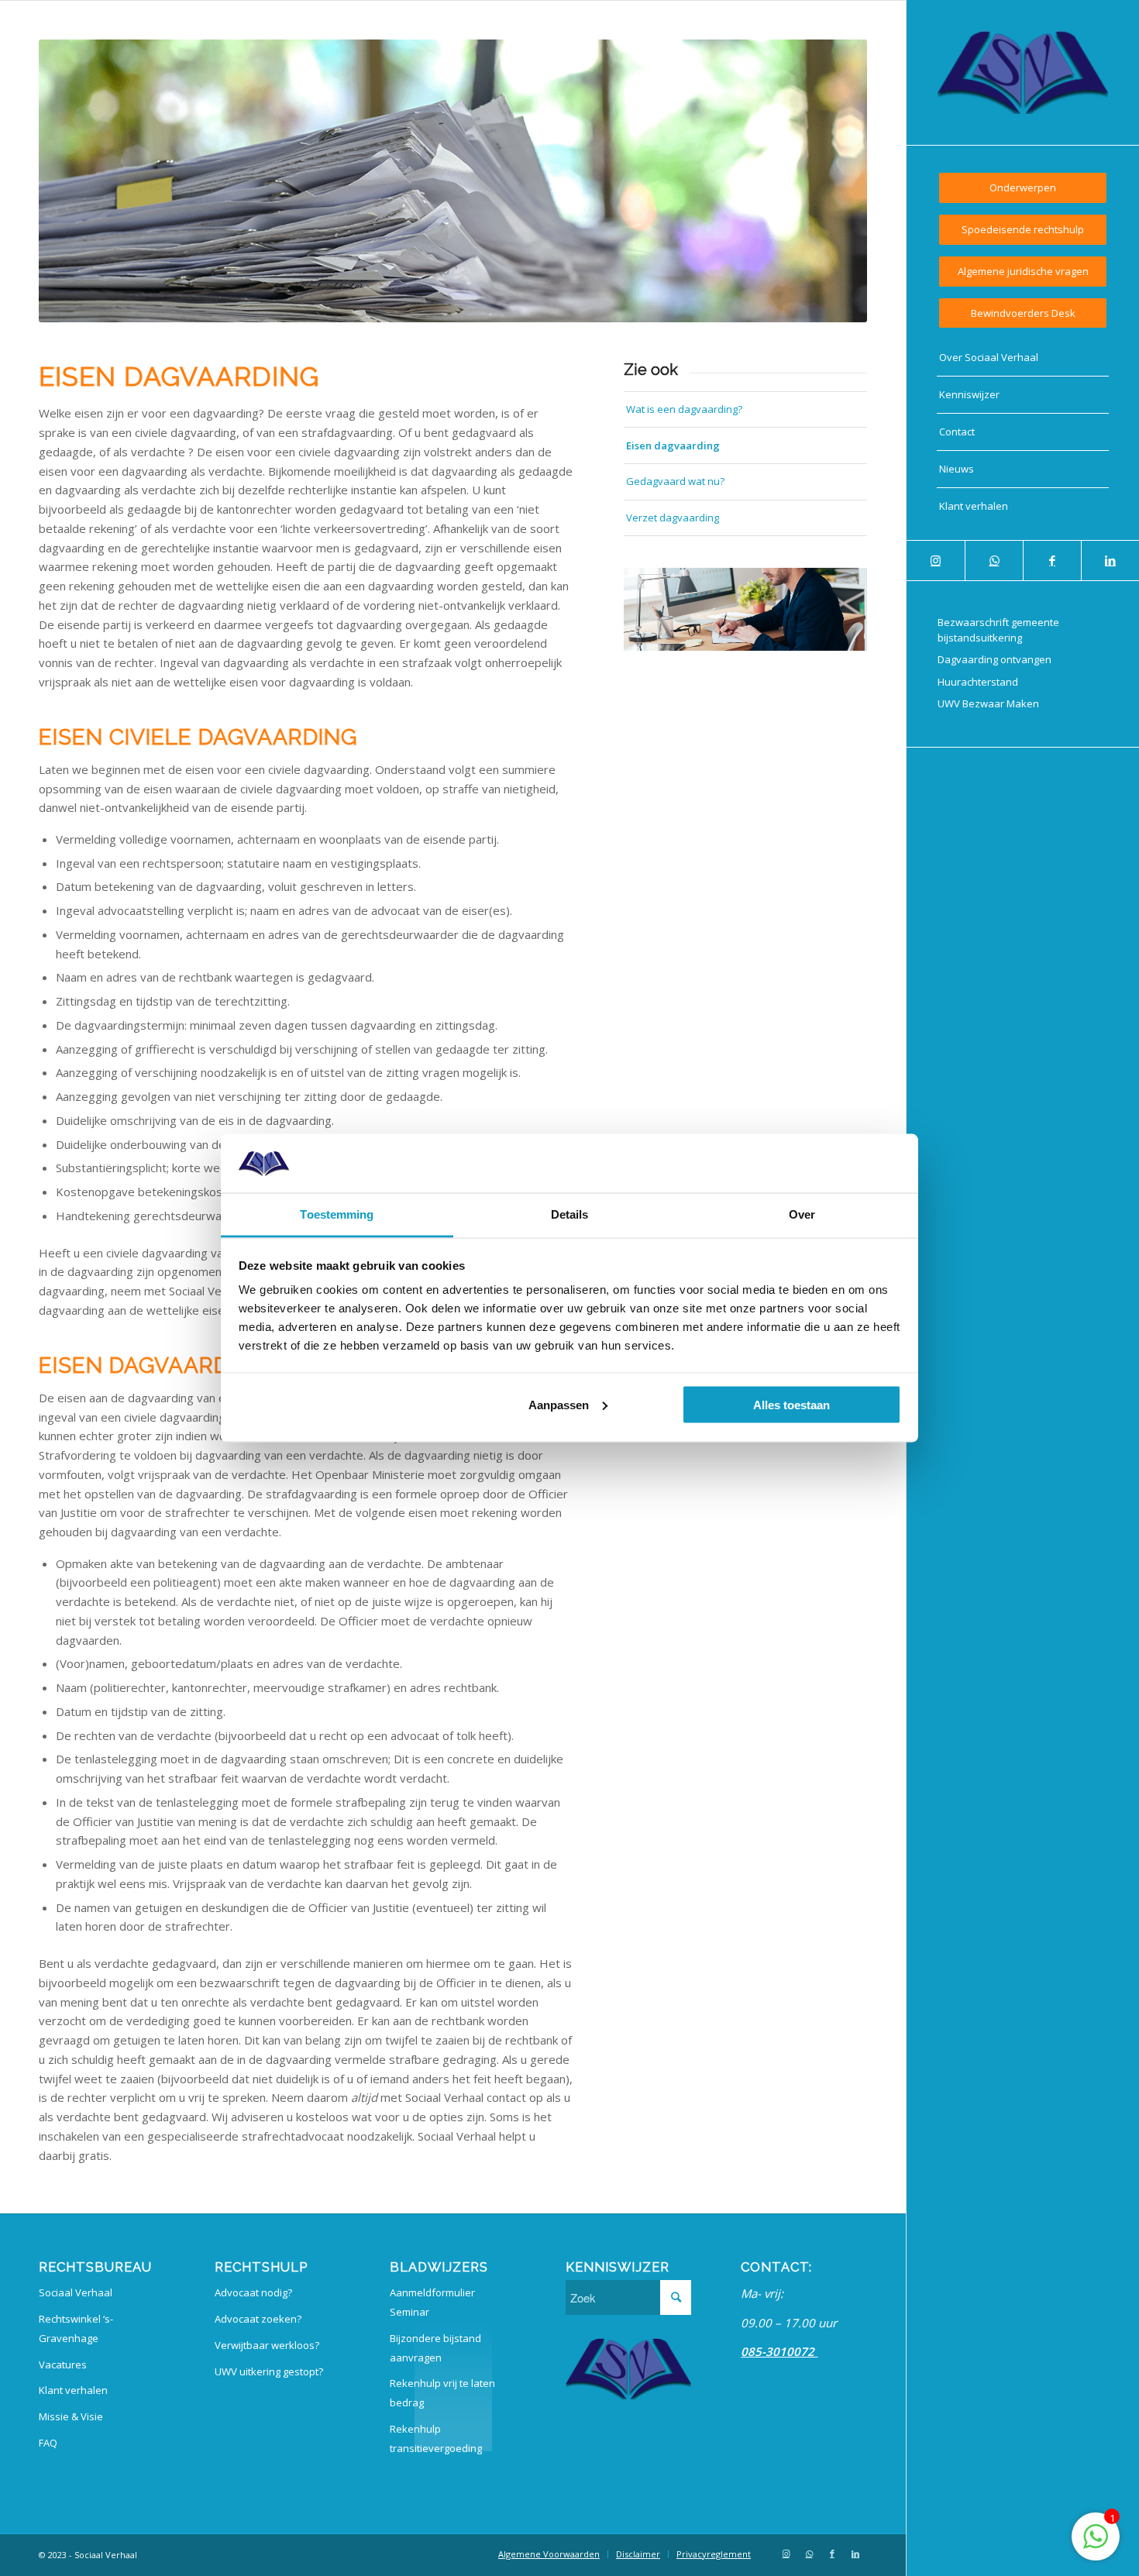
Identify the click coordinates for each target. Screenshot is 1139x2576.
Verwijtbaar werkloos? (267, 2345)
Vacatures (63, 2364)
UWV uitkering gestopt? (269, 2371)
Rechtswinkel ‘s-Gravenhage (76, 2328)
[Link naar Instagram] (936, 561)
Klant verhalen (73, 2390)
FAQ (48, 2443)
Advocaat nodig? (253, 2292)
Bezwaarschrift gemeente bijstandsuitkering (998, 630)
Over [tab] (802, 1214)
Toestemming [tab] (337, 1214)
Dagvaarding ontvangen (994, 659)
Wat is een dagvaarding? (684, 409)
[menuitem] (1023, 188)
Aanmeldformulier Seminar (432, 2302)
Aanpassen (559, 1404)
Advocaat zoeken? (258, 2319)
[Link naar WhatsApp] (994, 561)
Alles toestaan (791, 1404)
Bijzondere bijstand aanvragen (435, 2348)
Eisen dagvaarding (673, 445)
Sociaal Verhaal (76, 2292)
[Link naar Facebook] (1052, 561)
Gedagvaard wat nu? (675, 481)
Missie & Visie (71, 2416)
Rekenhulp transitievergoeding (436, 2438)
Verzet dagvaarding (673, 518)
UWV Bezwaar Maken (988, 703)
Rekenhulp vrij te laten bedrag (442, 2393)
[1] (1096, 2544)
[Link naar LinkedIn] (1110, 561)
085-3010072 (779, 2351)
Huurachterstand (978, 682)
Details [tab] (570, 1214)
